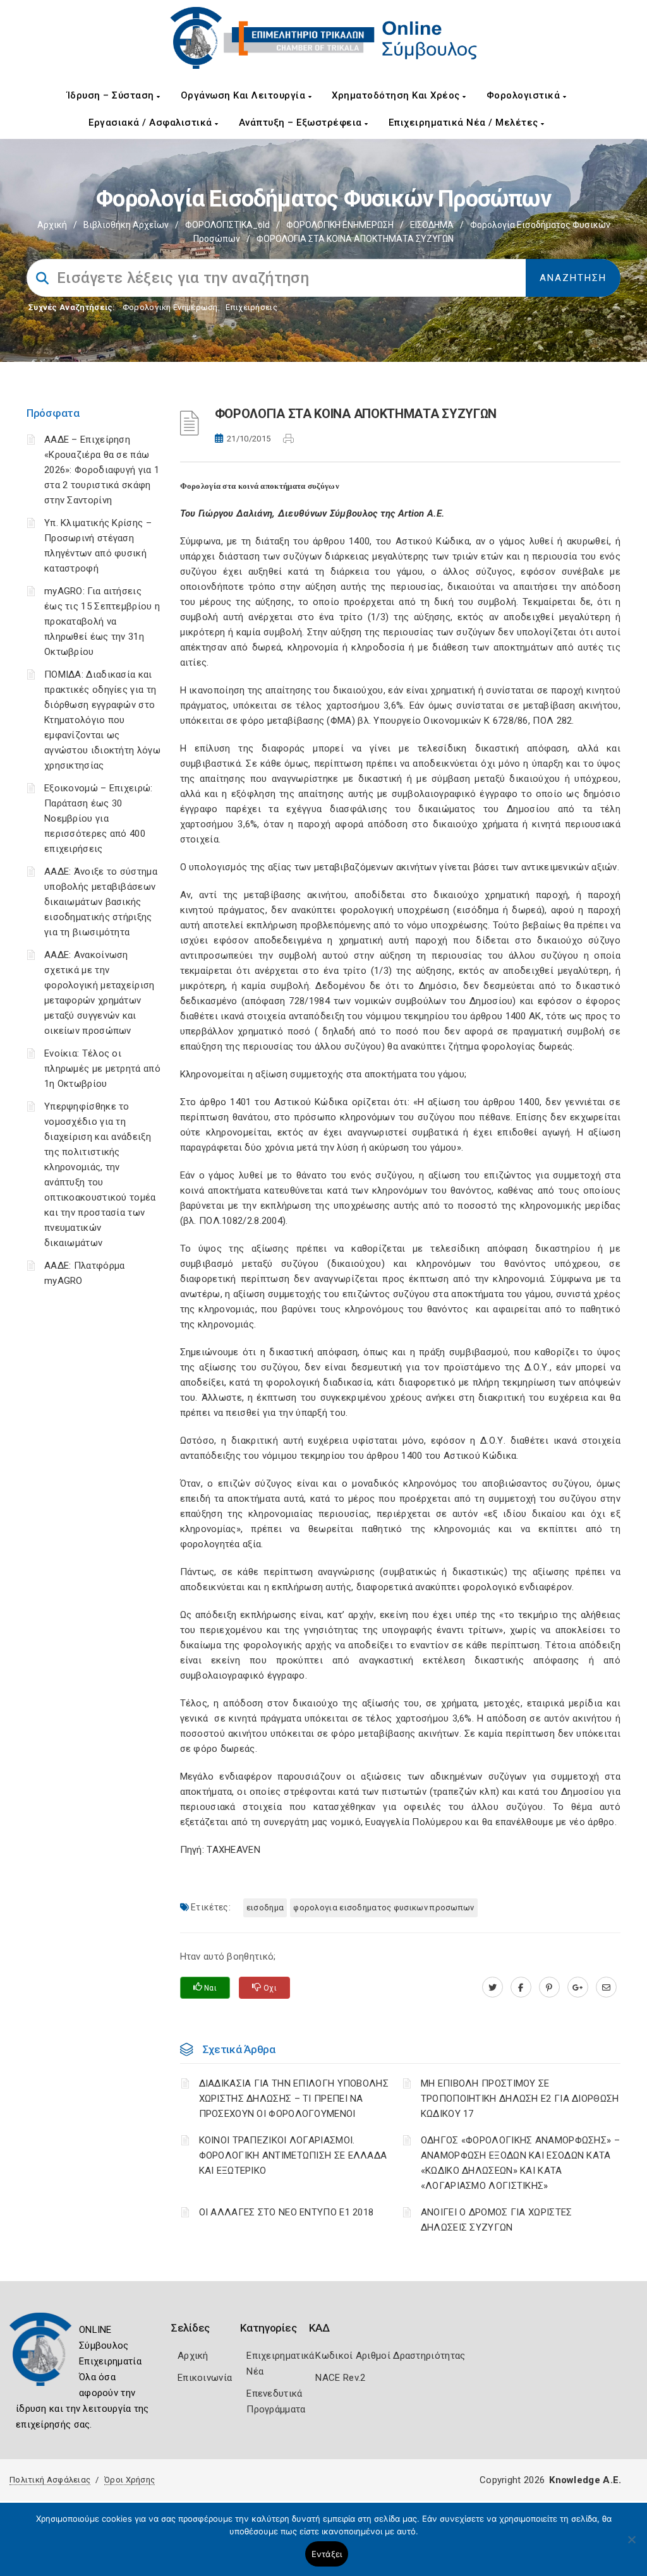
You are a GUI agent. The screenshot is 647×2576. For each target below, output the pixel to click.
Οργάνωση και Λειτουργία (245, 95)
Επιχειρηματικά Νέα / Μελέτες (465, 123)
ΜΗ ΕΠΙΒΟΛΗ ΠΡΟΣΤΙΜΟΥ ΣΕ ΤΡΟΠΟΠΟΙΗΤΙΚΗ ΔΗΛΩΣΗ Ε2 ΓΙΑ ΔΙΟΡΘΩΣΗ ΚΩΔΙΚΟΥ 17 (520, 2099)
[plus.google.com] (578, 1987)
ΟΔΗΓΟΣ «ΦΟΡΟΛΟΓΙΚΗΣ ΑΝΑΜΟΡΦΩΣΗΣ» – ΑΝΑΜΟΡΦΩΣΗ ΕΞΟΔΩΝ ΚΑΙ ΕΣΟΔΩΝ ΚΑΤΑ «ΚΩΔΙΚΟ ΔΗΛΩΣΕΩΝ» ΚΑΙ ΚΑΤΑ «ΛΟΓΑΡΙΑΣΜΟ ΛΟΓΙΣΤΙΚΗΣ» (520, 2163)
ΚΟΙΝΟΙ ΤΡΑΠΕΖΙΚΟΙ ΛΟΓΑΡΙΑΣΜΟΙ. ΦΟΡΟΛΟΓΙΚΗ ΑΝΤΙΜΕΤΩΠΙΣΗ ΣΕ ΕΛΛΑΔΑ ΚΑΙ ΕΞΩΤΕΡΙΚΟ (293, 2155)
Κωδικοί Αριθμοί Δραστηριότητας (390, 2356)
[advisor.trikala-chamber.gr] (606, 1987)
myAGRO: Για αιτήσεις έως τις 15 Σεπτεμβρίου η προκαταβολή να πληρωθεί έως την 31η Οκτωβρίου (102, 621)
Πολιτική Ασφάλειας (50, 2480)
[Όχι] (631, 2546)
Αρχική (52, 225)
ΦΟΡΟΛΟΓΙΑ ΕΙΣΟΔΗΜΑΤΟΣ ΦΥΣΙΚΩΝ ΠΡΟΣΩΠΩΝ (384, 1908)
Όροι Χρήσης (130, 2480)
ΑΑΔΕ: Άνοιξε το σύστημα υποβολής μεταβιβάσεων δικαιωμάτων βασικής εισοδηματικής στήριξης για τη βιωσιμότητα (101, 902)
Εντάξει (327, 2554)
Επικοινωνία (205, 2378)
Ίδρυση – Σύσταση (112, 95)
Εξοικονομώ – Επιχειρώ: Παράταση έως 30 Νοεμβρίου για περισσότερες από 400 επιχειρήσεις (99, 818)
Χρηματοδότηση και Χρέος (397, 95)
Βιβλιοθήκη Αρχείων (126, 225)
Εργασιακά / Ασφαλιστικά (152, 123)
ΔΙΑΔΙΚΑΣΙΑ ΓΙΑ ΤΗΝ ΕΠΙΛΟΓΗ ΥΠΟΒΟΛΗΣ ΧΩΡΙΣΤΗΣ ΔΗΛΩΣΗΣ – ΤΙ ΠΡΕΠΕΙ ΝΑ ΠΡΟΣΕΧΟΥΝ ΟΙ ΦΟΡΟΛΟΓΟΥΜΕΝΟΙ (294, 2099)
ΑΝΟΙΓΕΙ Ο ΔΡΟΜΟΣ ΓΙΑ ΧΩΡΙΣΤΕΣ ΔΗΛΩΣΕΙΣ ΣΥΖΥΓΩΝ (497, 2220)
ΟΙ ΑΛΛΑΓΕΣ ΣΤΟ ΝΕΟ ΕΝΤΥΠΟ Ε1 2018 (287, 2212)
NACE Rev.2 (340, 2378)
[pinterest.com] (549, 1987)
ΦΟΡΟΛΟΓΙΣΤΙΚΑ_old (227, 225)
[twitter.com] (493, 1987)
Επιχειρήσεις (251, 307)
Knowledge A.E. (585, 2480)
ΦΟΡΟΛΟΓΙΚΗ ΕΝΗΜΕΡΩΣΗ (340, 225)
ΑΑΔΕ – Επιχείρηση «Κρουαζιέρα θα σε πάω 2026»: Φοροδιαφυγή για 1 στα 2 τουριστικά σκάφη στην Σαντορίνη (102, 470)
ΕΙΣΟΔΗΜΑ (432, 225)
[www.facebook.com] (521, 1987)
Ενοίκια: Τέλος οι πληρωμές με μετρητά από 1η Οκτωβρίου (102, 1069)
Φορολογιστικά (525, 95)
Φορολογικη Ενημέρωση (170, 307)
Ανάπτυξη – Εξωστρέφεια (302, 123)
